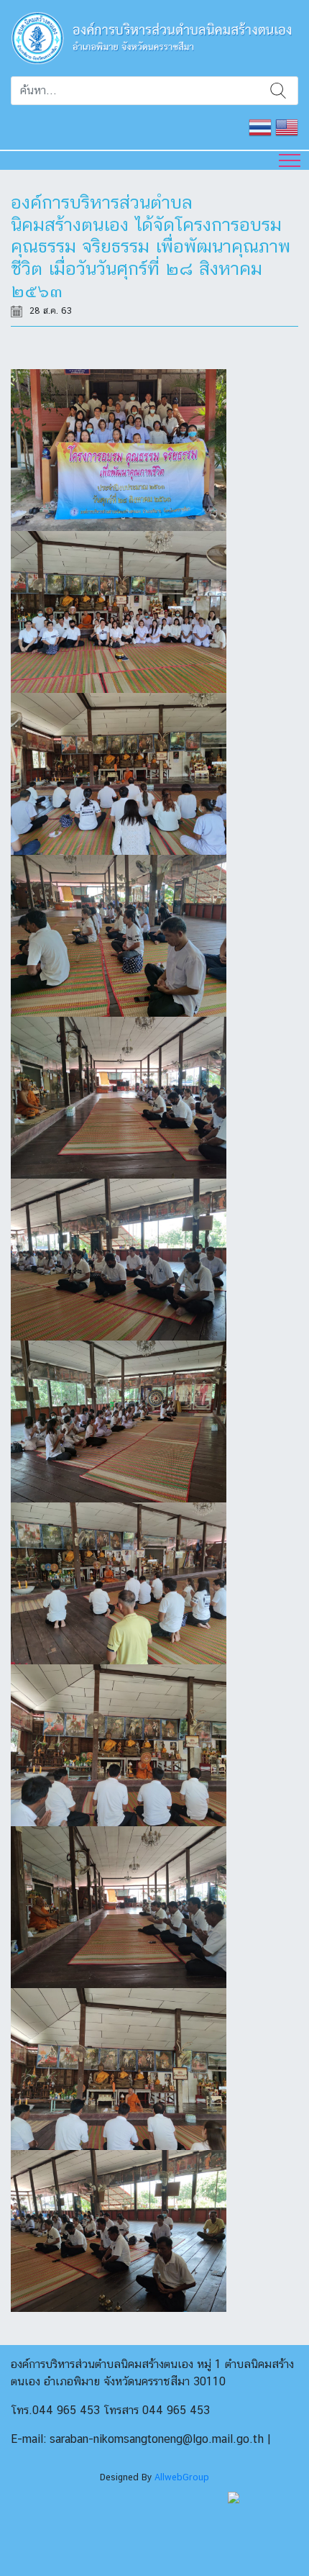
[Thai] (260, 126)
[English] (287, 126)
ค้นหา (278, 91)
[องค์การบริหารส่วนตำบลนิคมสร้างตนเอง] (154, 37)
